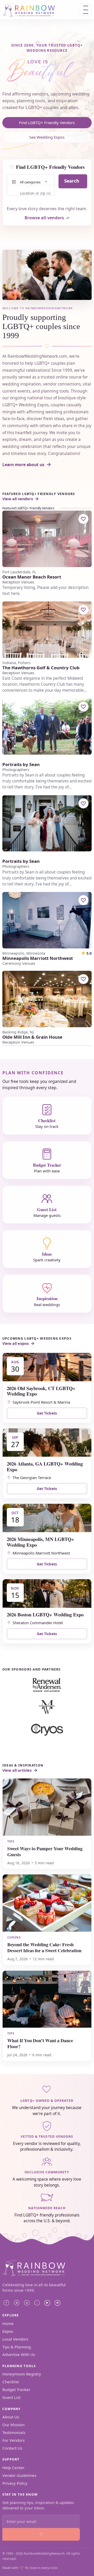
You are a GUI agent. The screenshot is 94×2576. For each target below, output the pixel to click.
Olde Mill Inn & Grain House (32, 1037)
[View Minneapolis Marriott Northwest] (47, 920)
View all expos (16, 1343)
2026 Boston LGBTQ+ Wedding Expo (45, 1614)
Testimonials (14, 2432)
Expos (8, 2331)
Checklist (11, 2382)
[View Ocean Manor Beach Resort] (47, 539)
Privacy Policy (15, 2483)
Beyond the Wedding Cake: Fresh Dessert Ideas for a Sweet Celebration (44, 1947)
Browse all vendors (44, 218)
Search (72, 181)
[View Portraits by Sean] (47, 726)
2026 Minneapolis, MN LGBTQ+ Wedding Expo (40, 1542)
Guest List (11, 2397)
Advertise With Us (19, 2354)
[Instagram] (17, 2303)
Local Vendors (15, 2339)
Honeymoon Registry (22, 2374)
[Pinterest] (27, 2303)
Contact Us (12, 2448)
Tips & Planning (17, 2347)
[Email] (57, 2303)
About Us (11, 2417)
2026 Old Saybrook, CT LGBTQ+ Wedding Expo (41, 1391)
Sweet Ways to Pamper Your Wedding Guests (45, 1851)
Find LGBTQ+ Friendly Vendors (47, 123)
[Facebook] (7, 2303)
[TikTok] (37, 2303)
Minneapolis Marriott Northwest (38, 958)
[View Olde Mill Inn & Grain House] (47, 999)
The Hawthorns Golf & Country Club (41, 668)
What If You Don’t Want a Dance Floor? (40, 2043)
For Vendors (13, 2440)
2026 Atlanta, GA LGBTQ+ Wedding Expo (45, 1466)
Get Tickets (47, 1413)
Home (8, 2323)
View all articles (17, 1770)
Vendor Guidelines (19, 2475)
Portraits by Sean (21, 765)
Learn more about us (23, 465)
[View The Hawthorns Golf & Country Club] (47, 630)
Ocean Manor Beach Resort (32, 577)
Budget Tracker (16, 2389)
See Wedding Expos (47, 137)
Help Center (13, 2468)
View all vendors (18, 499)
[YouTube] (47, 2303)
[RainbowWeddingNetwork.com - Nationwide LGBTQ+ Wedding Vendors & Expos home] (36, 10)
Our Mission (13, 2425)
